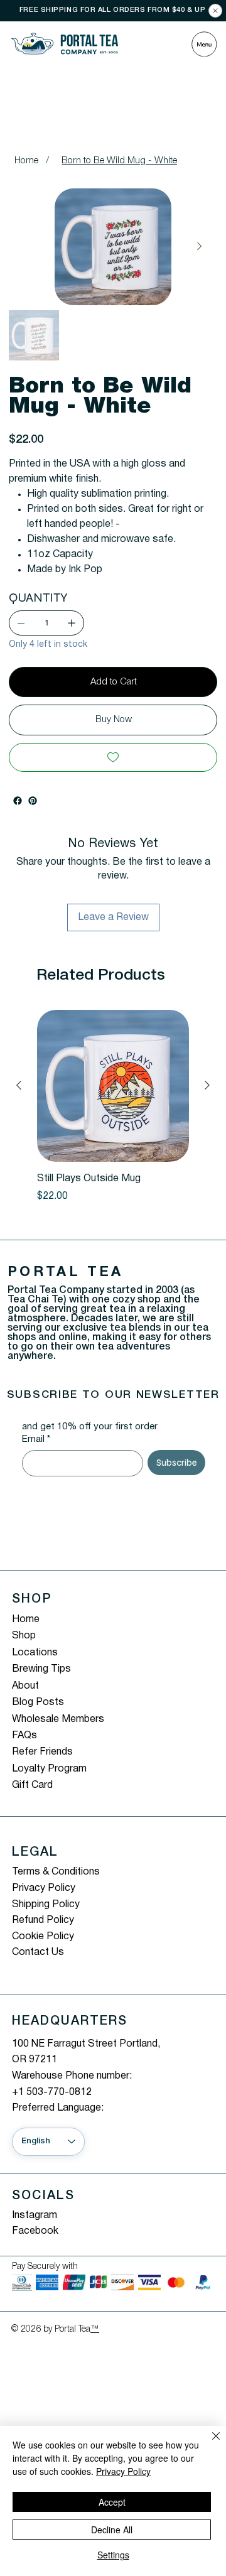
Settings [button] (113, 2555)
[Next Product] (207, 1085)
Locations (35, 1653)
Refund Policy (43, 1920)
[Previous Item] (26, 247)
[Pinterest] (33, 801)
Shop (24, 1636)
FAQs (24, 1736)
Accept (112, 2502)
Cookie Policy (43, 1937)
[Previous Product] (19, 1085)
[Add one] (72, 623)
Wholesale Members (58, 1719)
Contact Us (38, 1952)
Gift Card (32, 1785)
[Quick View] (113, 1086)
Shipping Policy (46, 1905)
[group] (113, 1114)
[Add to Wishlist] (113, 757)
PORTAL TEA (66, 1272)
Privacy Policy (44, 1888)
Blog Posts (38, 1702)
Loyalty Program (49, 1769)
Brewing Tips (41, 1669)
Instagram (35, 2216)
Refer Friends (42, 1752)
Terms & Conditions (56, 1872)
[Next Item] (199, 247)
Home (26, 1620)
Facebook (35, 2231)
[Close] (215, 11)
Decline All (112, 2530)
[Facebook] (18, 801)
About (25, 1686)
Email (36, 1439)
